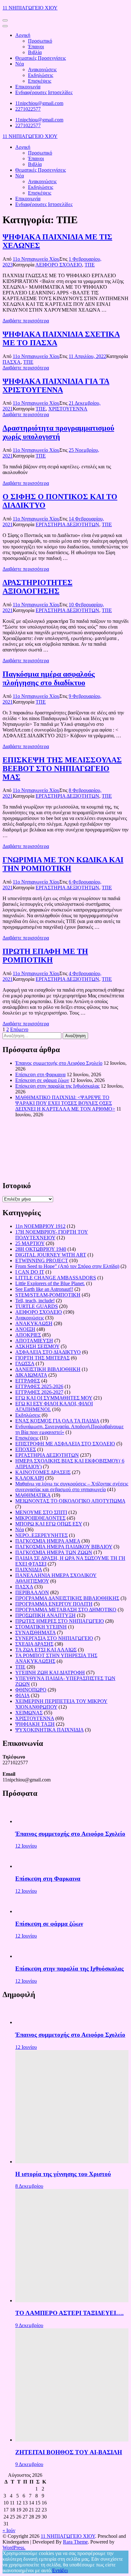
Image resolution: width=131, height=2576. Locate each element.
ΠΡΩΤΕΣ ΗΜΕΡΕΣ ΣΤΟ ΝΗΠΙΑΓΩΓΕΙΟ (60, 1621)
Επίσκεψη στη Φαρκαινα (40, 1074)
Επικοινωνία (28, 87)
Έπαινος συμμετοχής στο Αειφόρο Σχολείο (59, 1063)
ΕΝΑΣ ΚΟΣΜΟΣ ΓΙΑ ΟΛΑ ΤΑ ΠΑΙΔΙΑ (57, 1421)
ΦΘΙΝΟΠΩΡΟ (31, 1690)
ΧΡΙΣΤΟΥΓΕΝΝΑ (68, 409)
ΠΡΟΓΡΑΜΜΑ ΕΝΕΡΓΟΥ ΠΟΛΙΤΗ (54, 1604)
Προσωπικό (40, 41)
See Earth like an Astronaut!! (44, 1289)
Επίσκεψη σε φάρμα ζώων (42, 1080)
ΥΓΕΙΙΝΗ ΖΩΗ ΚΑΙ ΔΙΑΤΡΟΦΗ (50, 1673)
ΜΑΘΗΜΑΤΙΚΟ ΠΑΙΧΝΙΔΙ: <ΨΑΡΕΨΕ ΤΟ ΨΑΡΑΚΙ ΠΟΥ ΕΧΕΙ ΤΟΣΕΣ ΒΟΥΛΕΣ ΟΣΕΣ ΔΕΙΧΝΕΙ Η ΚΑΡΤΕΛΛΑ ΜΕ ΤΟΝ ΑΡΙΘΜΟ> (65, 1103)
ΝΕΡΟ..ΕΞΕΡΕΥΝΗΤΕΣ (41, 1535)
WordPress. (14, 2548)
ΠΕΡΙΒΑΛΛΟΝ (32, 1592)
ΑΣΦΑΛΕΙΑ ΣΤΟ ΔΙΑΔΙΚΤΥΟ (48, 1352)
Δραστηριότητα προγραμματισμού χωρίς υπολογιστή (58, 432)
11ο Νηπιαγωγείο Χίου (36, 259)
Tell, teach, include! (35, 1301)
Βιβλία (35, 52)
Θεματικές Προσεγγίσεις (41, 58)
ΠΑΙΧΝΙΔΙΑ (29, 1570)
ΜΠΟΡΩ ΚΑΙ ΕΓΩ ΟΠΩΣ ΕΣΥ (49, 1524)
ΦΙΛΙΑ (22, 1695)
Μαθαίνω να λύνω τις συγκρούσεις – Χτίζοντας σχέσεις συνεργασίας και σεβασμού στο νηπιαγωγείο (72, 1487)
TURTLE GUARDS (37, 1306)
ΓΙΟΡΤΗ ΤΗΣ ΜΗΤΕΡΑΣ (42, 1358)
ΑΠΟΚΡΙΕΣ (28, 1335)
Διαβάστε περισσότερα (26, 321)
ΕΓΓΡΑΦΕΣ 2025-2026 (39, 1386)
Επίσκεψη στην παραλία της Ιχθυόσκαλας (57, 1086)
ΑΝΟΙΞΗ (25, 1329)
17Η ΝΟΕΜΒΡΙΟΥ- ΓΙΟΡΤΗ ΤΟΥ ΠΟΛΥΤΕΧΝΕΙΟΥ (52, 1235)
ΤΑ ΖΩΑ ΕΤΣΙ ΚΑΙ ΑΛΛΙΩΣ (46, 1650)
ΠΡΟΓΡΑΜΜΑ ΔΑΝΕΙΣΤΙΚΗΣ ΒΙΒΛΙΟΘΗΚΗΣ (67, 1598)
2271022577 (28, 109)
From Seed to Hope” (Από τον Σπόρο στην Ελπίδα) (67, 1266)
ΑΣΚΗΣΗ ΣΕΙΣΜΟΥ (37, 1346)
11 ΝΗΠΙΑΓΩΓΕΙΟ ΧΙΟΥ (30, 8)
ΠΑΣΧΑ (12, 362)
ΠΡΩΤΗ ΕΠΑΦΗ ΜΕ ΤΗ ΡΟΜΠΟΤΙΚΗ (45, 956)
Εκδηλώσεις (41, 75)
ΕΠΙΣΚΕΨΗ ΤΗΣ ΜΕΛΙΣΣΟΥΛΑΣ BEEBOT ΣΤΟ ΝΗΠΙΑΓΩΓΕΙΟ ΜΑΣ (62, 768)
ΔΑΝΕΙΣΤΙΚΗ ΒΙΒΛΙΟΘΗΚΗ (48, 1369)
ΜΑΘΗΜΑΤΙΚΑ (33, 1495)
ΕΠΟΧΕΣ (26, 1449)
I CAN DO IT (30, 1272)
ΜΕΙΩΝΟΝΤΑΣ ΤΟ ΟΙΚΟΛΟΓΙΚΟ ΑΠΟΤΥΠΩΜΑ (70, 1501)
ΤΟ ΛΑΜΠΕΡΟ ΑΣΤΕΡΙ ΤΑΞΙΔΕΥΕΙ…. (69, 2313)
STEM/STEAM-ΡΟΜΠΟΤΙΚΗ (48, 1295)
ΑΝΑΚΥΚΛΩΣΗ (34, 1323)
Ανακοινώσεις (42, 69)
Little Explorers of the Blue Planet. (50, 1283)
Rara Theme (75, 2542)
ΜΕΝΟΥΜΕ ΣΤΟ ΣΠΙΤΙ (41, 1512)
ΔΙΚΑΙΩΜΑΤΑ (31, 1375)
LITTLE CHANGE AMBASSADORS (56, 1278)
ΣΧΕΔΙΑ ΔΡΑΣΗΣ (34, 1644)
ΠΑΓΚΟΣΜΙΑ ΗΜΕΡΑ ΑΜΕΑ (48, 1541)
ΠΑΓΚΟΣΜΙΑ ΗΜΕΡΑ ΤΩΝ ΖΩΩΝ (54, 1552)
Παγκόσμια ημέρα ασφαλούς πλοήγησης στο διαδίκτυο (49, 678)
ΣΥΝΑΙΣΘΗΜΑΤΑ (35, 1632)
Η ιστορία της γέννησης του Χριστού (63, 2174)
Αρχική (23, 35)
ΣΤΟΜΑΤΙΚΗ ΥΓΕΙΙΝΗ (41, 1627)
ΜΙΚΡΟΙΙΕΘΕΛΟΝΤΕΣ (40, 1518)
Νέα (20, 64)
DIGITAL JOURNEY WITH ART (51, 1255)
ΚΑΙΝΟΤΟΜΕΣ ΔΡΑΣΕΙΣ (43, 1472)
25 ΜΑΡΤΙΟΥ (30, 1243)
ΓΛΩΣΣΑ (25, 1364)
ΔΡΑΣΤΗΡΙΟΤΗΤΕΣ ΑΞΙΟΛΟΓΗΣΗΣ (38, 587)
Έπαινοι (36, 47)
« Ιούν (9, 2530)
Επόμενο (19, 1029)
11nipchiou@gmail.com (39, 103)
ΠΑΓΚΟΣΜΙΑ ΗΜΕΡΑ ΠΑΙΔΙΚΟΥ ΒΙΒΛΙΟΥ (64, 1547)
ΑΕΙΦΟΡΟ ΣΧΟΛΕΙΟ (59, 265)
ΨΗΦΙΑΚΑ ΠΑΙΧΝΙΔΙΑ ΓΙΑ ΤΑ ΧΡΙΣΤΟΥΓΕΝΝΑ (56, 386)
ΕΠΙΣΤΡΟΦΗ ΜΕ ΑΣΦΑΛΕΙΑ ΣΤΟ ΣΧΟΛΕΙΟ (65, 1444)
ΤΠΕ (90, 265)
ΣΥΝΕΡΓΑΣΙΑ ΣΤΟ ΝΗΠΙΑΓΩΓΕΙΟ (54, 1638)
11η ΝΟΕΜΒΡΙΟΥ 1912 (40, 1226)
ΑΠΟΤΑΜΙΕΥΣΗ (34, 1341)
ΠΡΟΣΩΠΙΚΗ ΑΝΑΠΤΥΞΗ (45, 1615)
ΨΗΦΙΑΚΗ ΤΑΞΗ (35, 1724)
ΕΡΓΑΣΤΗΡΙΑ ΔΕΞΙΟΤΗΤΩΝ (67, 524)
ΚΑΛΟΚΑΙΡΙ (30, 1478)
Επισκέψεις (40, 81)
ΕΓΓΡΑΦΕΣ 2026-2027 (39, 1392)
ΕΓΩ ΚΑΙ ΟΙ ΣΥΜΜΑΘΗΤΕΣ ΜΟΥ (54, 1398)
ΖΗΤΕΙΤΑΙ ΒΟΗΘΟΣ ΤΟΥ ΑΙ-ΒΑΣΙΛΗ (69, 2452)
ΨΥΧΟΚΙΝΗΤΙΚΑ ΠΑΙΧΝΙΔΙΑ (49, 1730)
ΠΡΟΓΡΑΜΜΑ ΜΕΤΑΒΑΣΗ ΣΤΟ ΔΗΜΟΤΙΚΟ (66, 1610)
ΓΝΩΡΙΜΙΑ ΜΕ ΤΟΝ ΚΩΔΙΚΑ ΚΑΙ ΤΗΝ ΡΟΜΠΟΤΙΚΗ (63, 864)
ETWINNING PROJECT (42, 1260)
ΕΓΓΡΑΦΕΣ (28, 1381)
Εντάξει (60, 2570)
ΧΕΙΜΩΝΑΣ (29, 1713)
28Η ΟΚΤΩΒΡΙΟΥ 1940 (41, 1249)
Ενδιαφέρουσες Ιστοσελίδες (44, 92)
